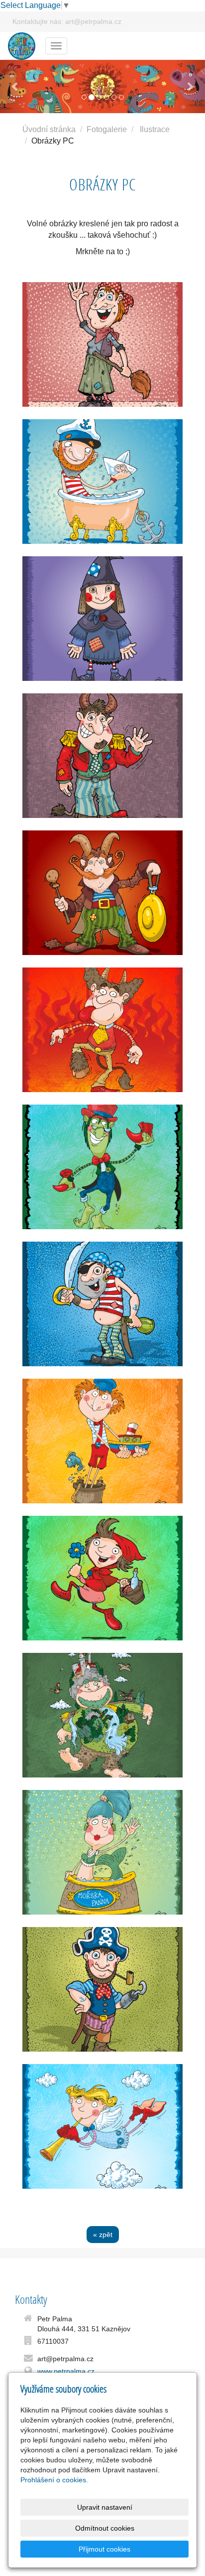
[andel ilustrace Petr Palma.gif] (102, 2126)
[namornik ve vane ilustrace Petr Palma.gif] (102, 482)
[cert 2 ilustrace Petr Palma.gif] (102, 1030)
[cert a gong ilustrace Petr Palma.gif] (102, 893)
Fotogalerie (107, 129)
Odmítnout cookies (105, 2528)
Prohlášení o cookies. (54, 2480)
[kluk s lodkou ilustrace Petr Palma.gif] (102, 1441)
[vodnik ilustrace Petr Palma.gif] (102, 1167)
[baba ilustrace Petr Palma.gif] (102, 344)
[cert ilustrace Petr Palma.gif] (102, 756)
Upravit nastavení (105, 2507)
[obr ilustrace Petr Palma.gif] (102, 1715)
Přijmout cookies (104, 2549)
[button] (15, 86)
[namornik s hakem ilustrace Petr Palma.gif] (102, 1989)
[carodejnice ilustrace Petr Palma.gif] (102, 619)
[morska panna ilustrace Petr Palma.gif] (102, 1852)
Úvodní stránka (49, 129)
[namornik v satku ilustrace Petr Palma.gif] (102, 1304)
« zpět (103, 2235)
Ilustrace (155, 129)
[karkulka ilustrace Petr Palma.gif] (102, 1578)
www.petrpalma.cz (66, 2371)
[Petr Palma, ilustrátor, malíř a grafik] (22, 45)
